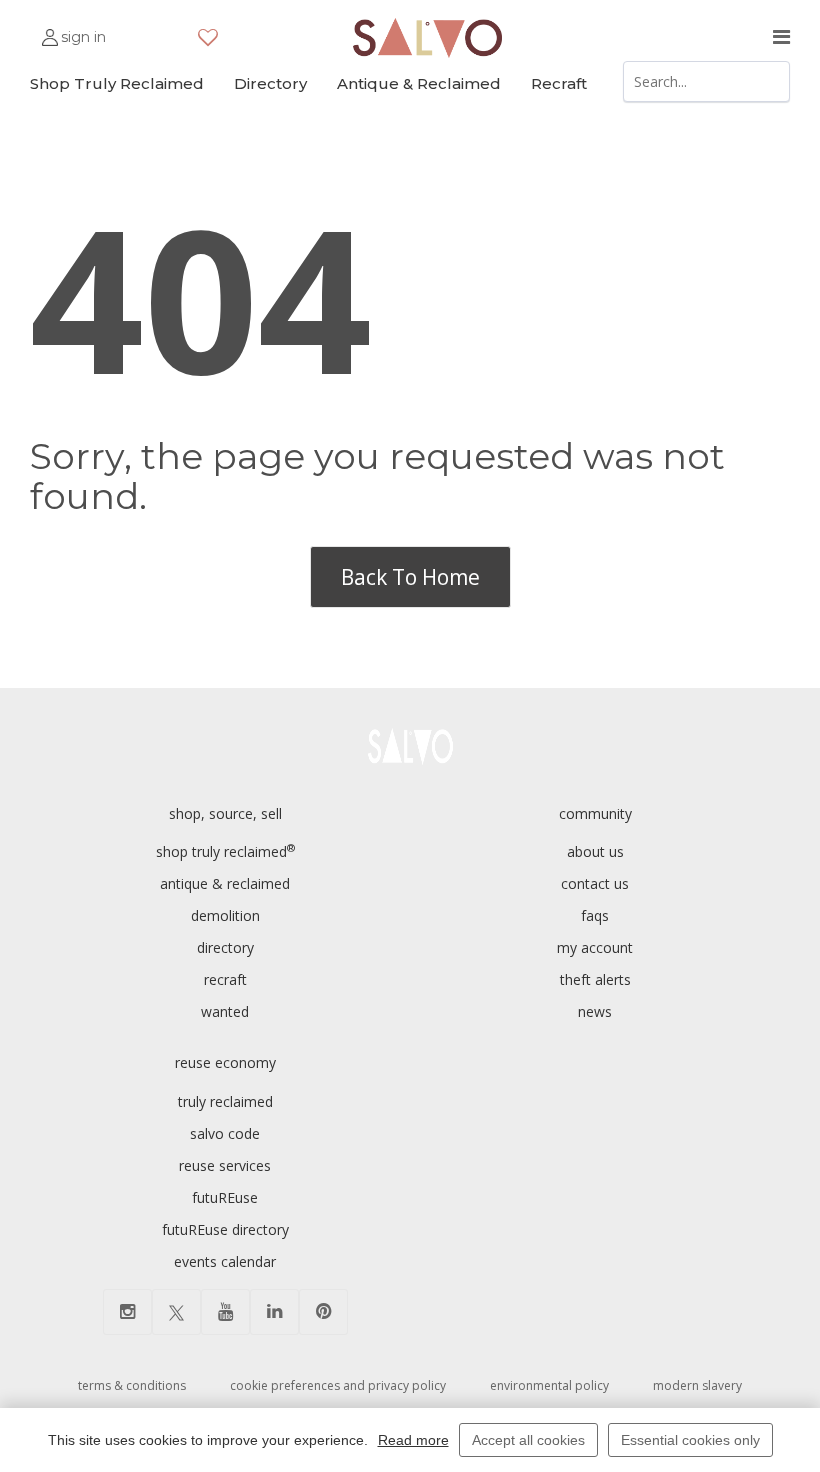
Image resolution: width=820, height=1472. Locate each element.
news (595, 1011)
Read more (413, 1440)
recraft (225, 979)
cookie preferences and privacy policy (338, 1385)
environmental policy (549, 1385)
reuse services (225, 1165)
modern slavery (697, 1385)
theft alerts (595, 979)
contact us (595, 883)
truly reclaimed (225, 1101)
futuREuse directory (225, 1229)
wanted (225, 1011)
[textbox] (707, 81)
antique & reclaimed (225, 883)
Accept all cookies (528, 1440)
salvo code (225, 1133)
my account (595, 947)
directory (225, 947)
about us (595, 851)
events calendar (225, 1261)
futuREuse (225, 1197)
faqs (595, 915)
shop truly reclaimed (225, 851)
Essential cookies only (690, 1440)
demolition (225, 915)
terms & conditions (132, 1385)
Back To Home (410, 577)
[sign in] (50, 28)
